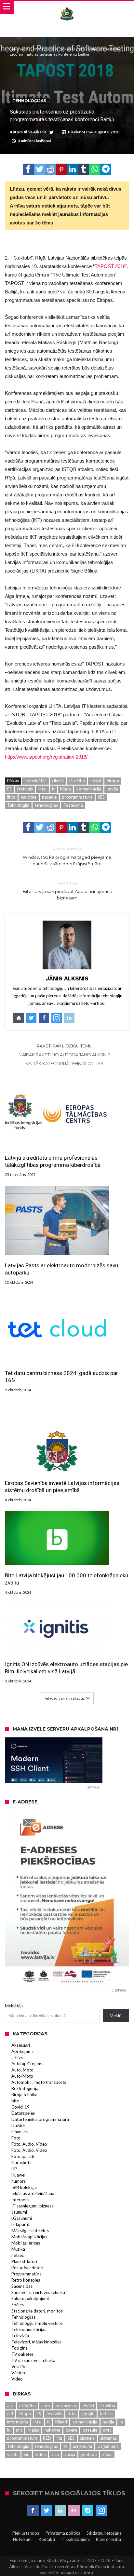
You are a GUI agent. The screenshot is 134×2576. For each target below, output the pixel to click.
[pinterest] (61, 169)
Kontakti (47, 2539)
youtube (89, 2454)
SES (101, 797)
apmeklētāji (35, 781)
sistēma (87, 2438)
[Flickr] (74, 2511)
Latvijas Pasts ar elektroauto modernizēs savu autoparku (61, 1269)
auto (46, 2406)
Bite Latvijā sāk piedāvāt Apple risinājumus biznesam (67, 890)
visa (55, 2454)
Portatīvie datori (27, 2268)
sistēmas (108, 2438)
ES (9, 789)
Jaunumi (19, 2212)
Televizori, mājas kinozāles (36, 2342)
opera (71, 2430)
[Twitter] (47, 2511)
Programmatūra (27, 2274)
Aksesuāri (21, 2045)
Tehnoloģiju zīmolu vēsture (37, 2323)
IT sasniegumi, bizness (32, 2206)
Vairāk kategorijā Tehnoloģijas (65, 1063)
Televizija (20, 2336)
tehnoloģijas (46, 805)
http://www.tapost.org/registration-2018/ (46, 757)
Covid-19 (20, 2107)
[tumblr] (84, 169)
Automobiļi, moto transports (39, 2082)
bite (15, 2101)
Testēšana (73, 805)
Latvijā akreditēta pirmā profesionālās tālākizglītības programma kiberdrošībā (53, 1161)
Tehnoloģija (18, 805)
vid (27, 2454)
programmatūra (77, 797)
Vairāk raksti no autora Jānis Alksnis (65, 1055)
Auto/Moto (22, 2076)
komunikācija (89, 789)
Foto (16, 2138)
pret (107, 2430)
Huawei (18, 2175)
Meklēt (116, 2016)
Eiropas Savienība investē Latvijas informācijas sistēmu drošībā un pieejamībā (62, 1487)
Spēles (18, 2305)
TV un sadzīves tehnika (33, 2360)
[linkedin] (73, 169)
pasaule (49, 797)
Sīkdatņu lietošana (104, 2533)
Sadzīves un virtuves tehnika (38, 2292)
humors (19, 2181)
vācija (70, 2454)
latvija (112, 789)
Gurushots (21, 2163)
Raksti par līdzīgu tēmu (65, 1046)
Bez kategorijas (26, 2088)
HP (14, 2169)
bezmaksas (66, 2406)
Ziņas (107, 2454)
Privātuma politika (63, 2533)
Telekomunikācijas (29, 2329)
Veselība (20, 2367)
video (40, 2454)
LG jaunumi (22, 2218)
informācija (18, 2422)
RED (47, 2438)
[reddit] (50, 169)
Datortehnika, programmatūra (40, 2119)
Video (17, 2379)
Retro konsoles (26, 2280)
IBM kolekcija (24, 2187)
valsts (13, 2454)
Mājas (33, 2430)
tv (65, 2446)
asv (10, 2406)
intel (42, 789)
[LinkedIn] (60, 2511)
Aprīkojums (22, 2051)
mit (19, 2430)
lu (9, 2430)
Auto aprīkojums (27, 2064)
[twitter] (39, 169)
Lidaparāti (21, 2224)
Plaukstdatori (24, 2261)
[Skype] (88, 2511)
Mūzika (18, 2249)
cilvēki (58, 781)
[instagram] (101, 2511)
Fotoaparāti (23, 2156)
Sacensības (22, 2286)
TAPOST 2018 (110, 266)
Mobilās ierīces (26, 2243)
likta (11, 797)
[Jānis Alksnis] (67, 7)
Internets (20, 2200)
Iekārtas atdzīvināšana (33, 2193)
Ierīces (106, 2414)
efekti (96, 781)
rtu (59, 2438)
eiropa (113, 781)
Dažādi (18, 2125)
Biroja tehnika (24, 2095)
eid (10, 2414)
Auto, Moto (22, 2070)
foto (72, 2414)
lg (121, 2422)
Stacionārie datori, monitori (37, 2311)
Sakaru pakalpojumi (30, 2299)
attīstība (27, 2406)
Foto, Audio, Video (29, 2144)
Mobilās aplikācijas (29, 2237)
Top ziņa (20, 2348)
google (88, 2414)
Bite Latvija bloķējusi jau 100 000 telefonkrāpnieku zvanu (67, 1579)
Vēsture (19, 2373)
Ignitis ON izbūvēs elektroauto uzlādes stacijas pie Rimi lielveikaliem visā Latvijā (66, 1668)
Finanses (20, 2132)
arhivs (17, 2057)
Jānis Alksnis (35, 132)
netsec (18, 2255)
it (53, 789)
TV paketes (22, 2354)
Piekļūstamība (26, 2533)
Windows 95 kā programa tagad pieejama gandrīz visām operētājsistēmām (67, 856)
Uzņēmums (108, 2446)
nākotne (29, 797)
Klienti (61, 2422)
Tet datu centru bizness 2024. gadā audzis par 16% (61, 1377)
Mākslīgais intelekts (30, 2231)
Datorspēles (23, 2113)
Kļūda (66, 789)
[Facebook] (33, 2511)
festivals (25, 789)
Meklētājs (14, 2006)
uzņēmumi (82, 2446)
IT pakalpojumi (75, 2539)
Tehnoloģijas (42, 49)
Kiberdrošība (108, 2539)
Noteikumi (23, 2539)
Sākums (17, 49)
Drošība (77, 781)
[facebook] (28, 169)
